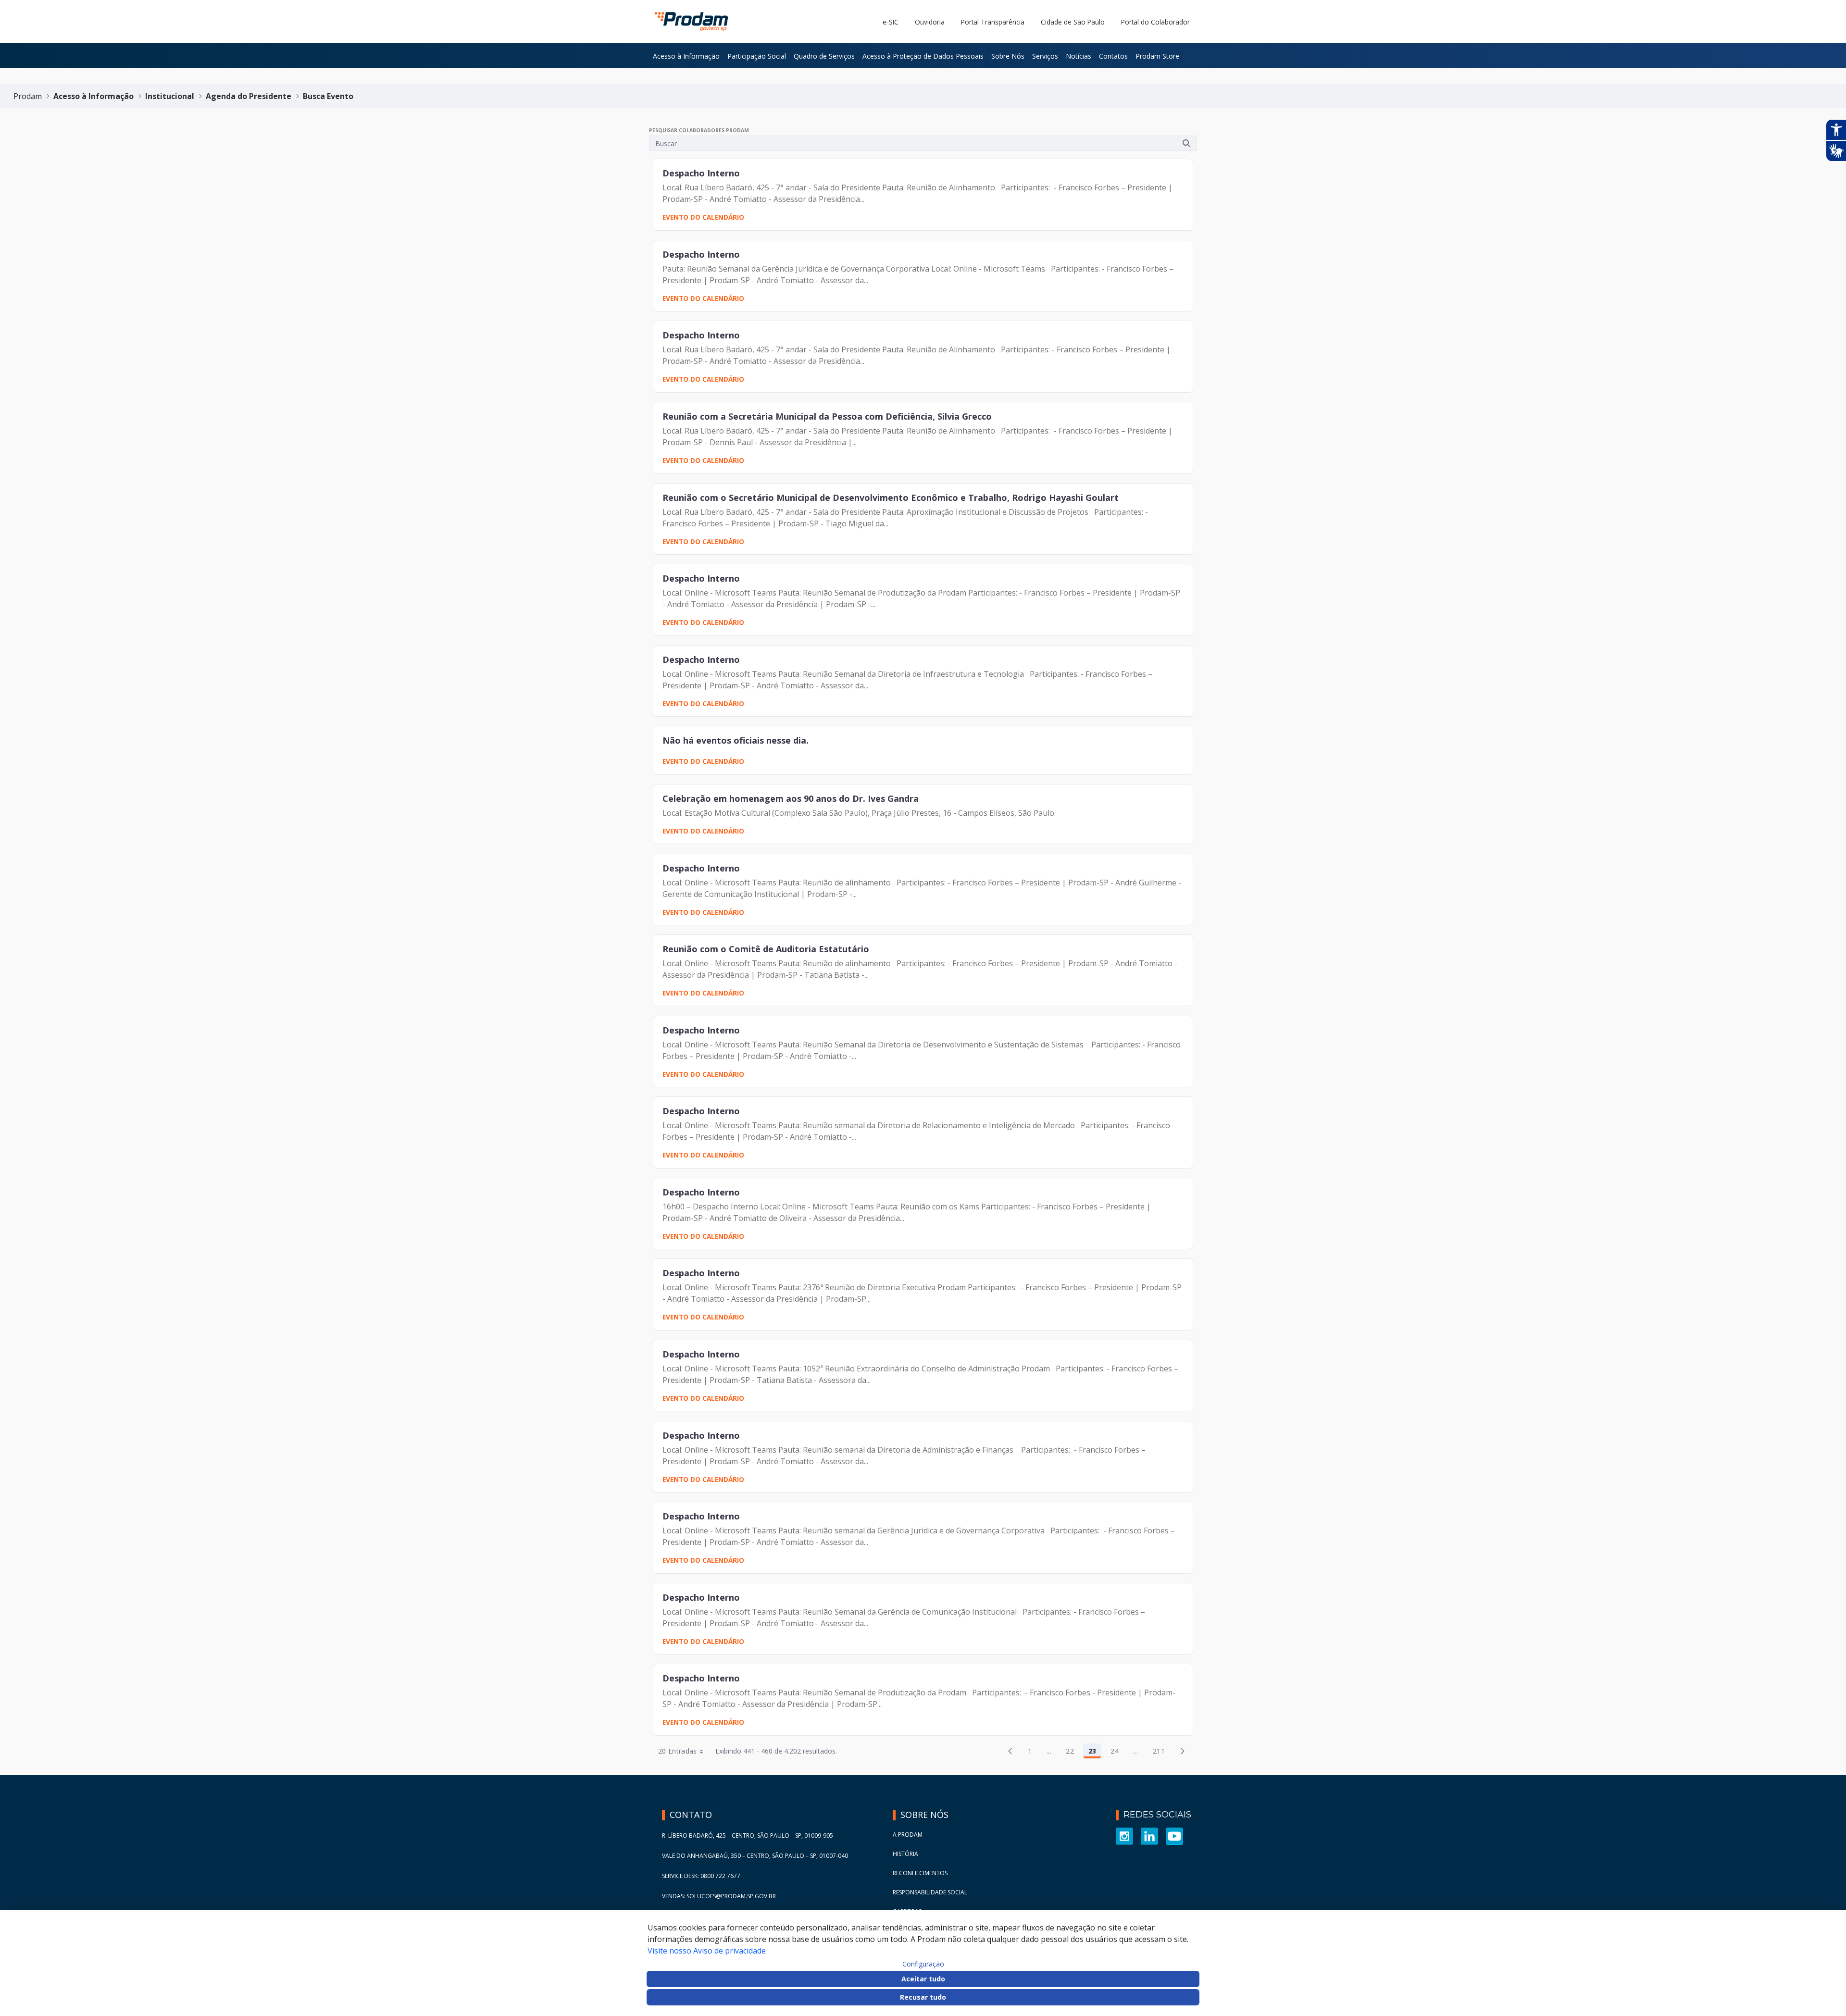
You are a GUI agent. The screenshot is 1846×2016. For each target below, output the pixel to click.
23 (1095, 1753)
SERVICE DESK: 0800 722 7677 (701, 1876)
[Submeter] (1186, 143)
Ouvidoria (930, 22)
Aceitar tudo (923, 1979)
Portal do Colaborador (1155, 22)
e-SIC (891, 22)
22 (1073, 1753)
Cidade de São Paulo (1073, 22)
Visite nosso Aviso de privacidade (707, 1951)
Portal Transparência (993, 22)
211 (1161, 1753)
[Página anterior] (1010, 1751)
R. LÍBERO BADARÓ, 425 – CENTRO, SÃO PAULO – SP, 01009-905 (748, 1836)
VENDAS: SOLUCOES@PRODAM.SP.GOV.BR (719, 1896)
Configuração (923, 1964)
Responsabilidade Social (930, 1892)
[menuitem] (686, 56)
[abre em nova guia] (1124, 1836)
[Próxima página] (1183, 1751)
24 (1117, 1753)
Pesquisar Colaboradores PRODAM (699, 130)
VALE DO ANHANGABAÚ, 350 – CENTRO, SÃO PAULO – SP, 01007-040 (755, 1856)
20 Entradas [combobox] (678, 1751)
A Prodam (908, 1835)
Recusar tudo (923, 1997)
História (905, 1854)
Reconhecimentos (920, 1873)
